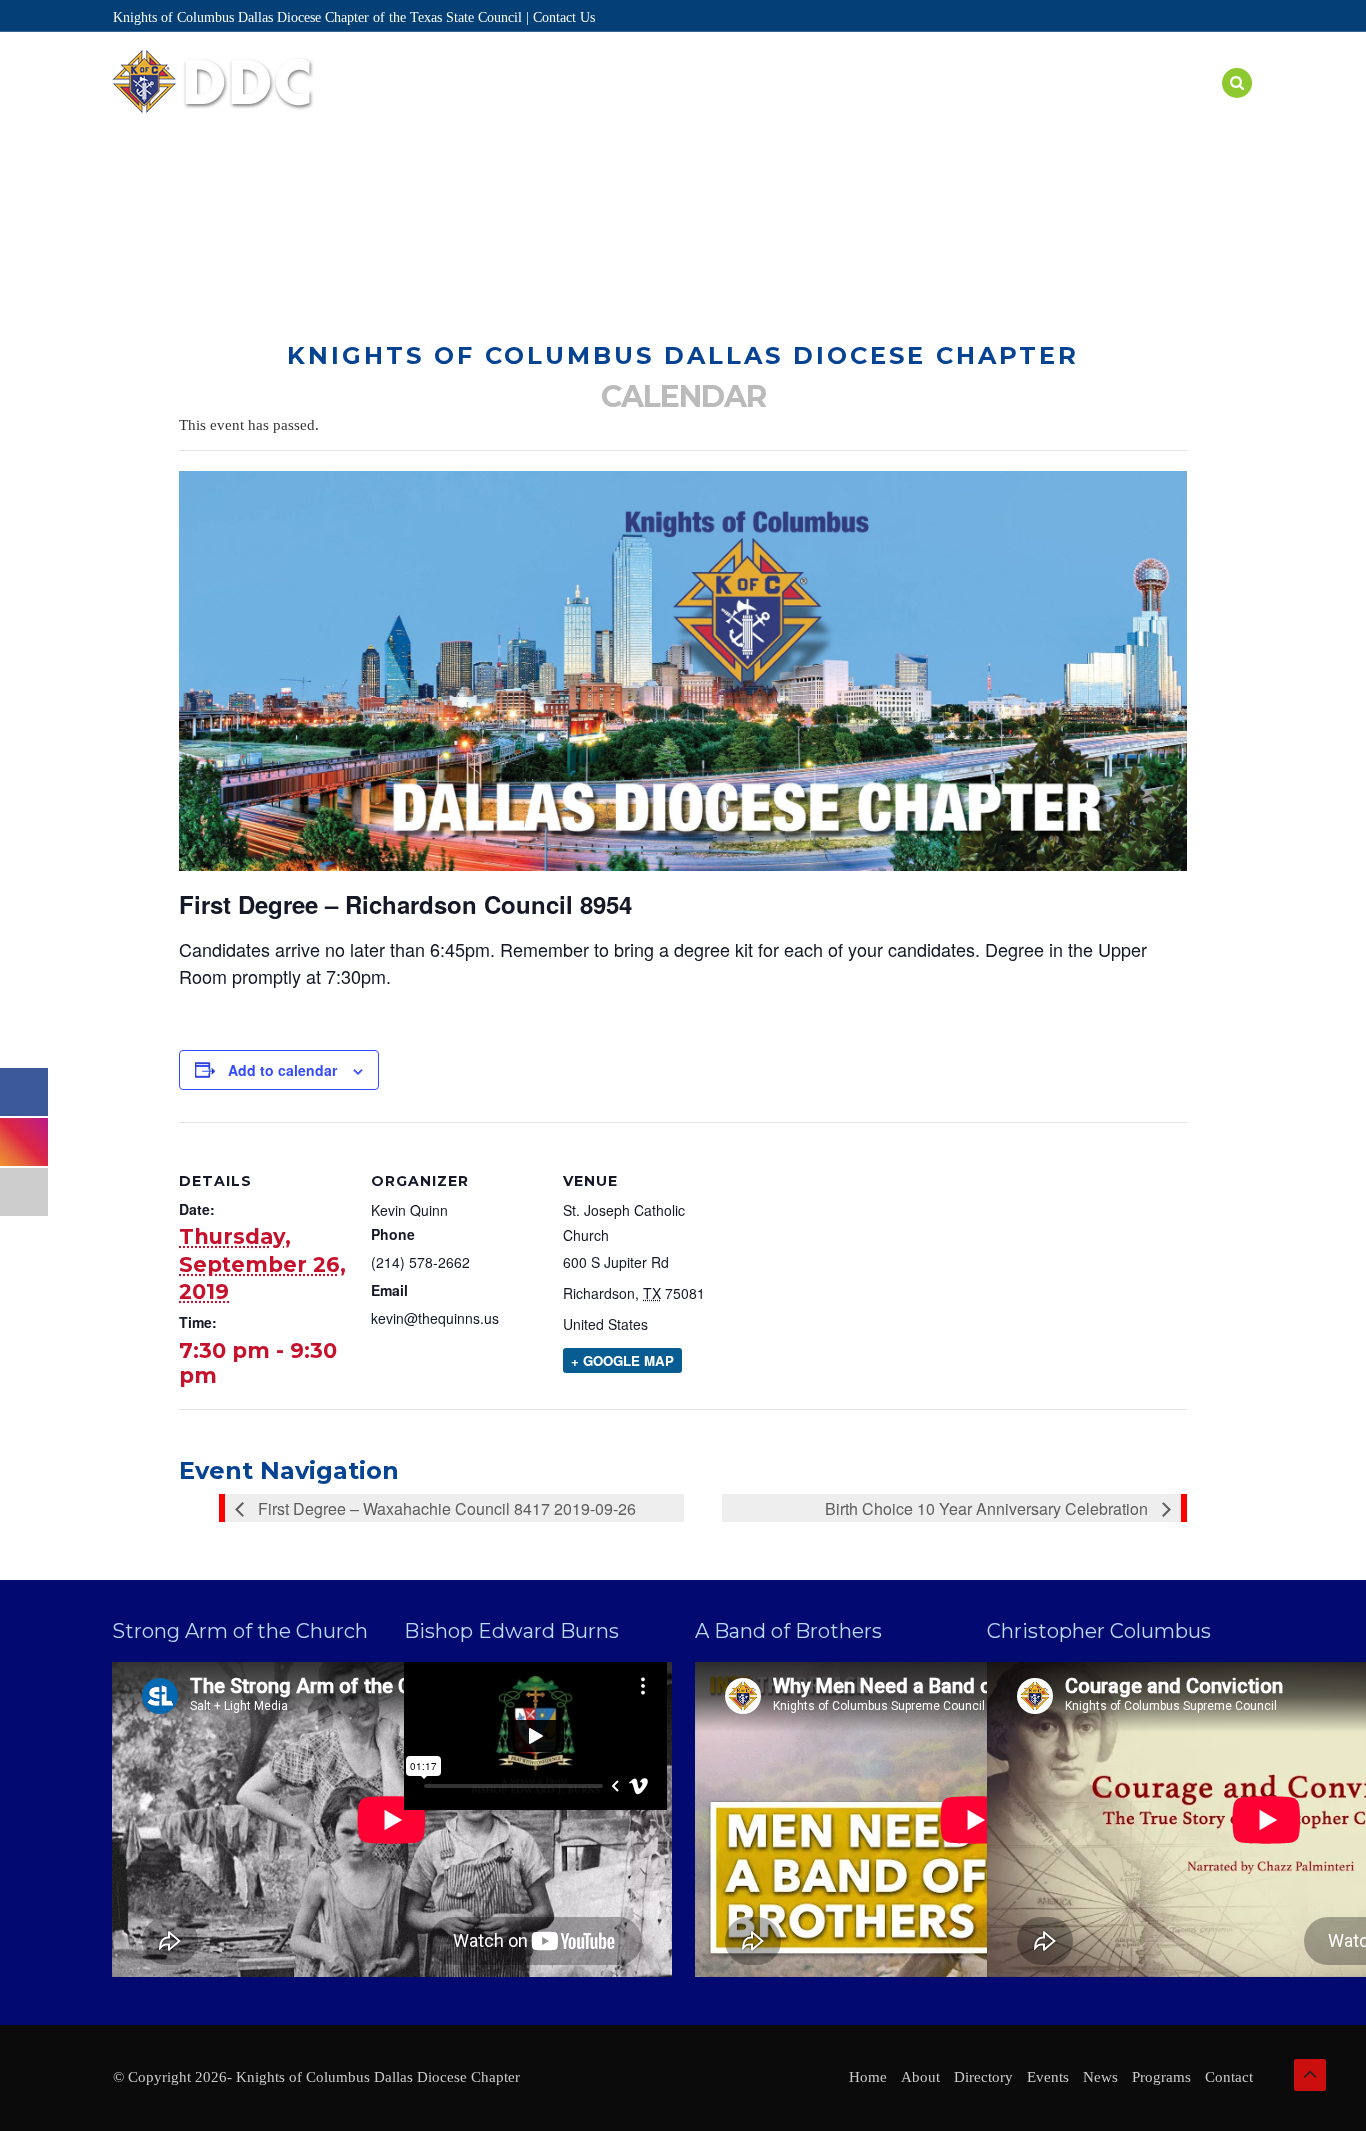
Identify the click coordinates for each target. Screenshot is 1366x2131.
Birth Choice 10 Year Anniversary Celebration (988, 1508)
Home (495, 107)
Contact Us (564, 17)
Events (759, 107)
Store (1184, 107)
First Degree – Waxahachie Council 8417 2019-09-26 (445, 1508)
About (568, 107)
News (1113, 107)
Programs (854, 107)
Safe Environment (993, 107)
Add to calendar (282, 1070)
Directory (662, 107)
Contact (1229, 2077)
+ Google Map (622, 1360)
